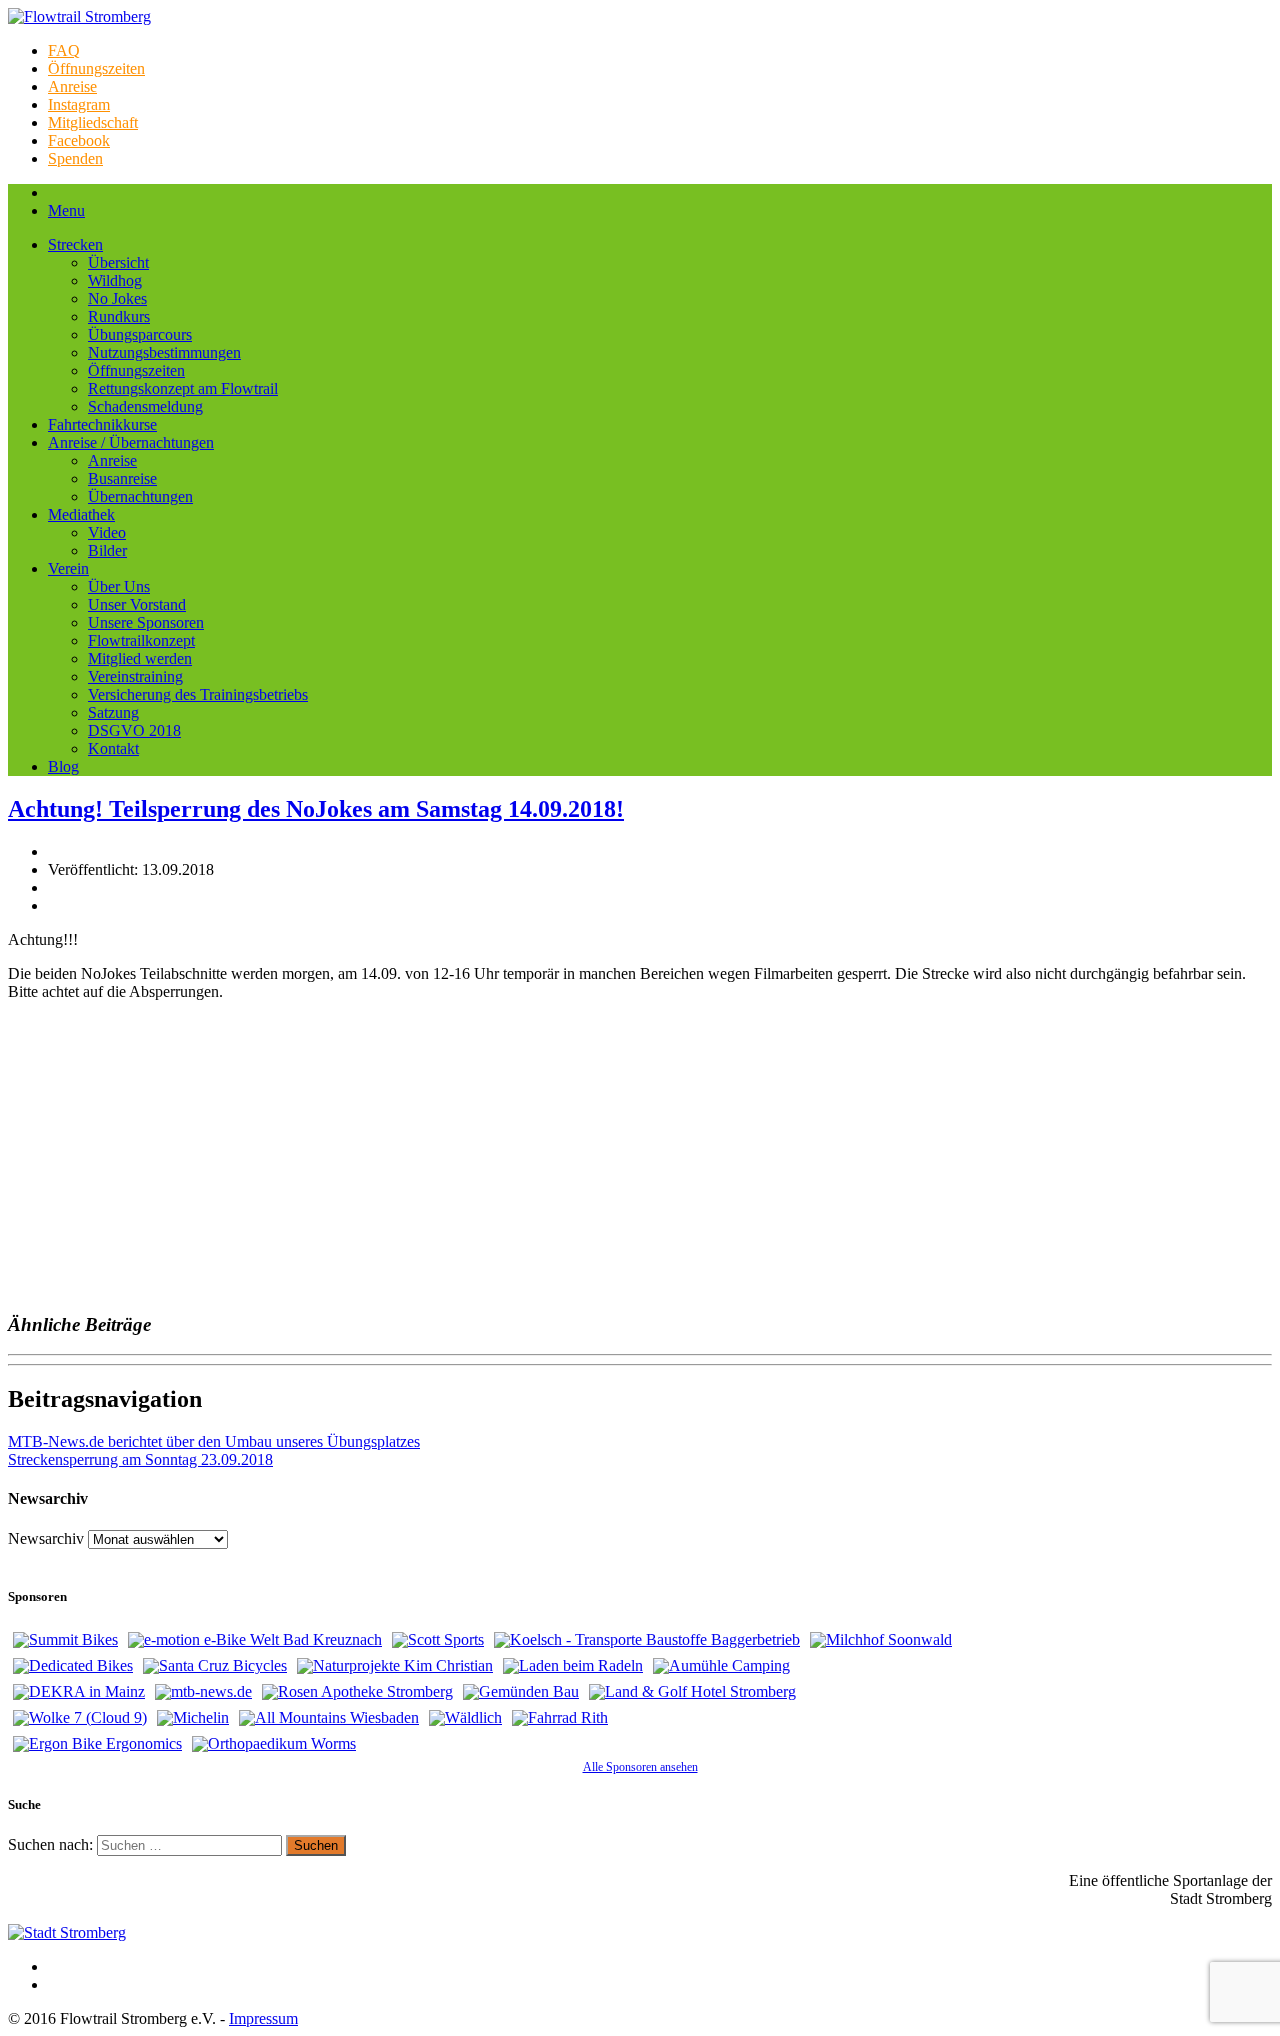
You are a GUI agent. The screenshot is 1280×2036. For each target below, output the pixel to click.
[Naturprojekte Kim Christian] (395, 1666)
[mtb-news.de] (203, 1692)
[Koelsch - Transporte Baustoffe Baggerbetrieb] (647, 1640)
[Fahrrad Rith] (560, 1718)
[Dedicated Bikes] (73, 1666)
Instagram (79, 104)
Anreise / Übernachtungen (131, 442)
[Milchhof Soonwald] (881, 1640)
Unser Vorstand (137, 604)
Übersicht (118, 262)
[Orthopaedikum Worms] (274, 1744)
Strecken (75, 244)
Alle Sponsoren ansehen (640, 1767)
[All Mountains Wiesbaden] (329, 1718)
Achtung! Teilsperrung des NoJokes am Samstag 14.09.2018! (316, 809)
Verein (68, 568)
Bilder (107, 550)
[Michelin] (193, 1718)
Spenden (75, 158)
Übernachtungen (140, 496)
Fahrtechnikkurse (102, 424)
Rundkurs (119, 316)
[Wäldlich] (465, 1718)
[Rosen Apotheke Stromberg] (357, 1692)
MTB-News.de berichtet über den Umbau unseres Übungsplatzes (214, 1441)
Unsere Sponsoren (146, 622)
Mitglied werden (140, 658)
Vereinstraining (135, 676)
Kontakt (113, 748)
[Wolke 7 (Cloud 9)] (80, 1718)
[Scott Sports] (438, 1640)
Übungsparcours (140, 334)
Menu (66, 210)
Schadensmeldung (145, 406)
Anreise (72, 86)
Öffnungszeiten (96, 68)
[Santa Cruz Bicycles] (215, 1666)
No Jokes (117, 298)
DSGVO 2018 (134, 730)
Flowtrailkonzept (141, 640)
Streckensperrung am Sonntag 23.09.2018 (140, 1459)
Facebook (79, 140)
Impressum (263, 2018)
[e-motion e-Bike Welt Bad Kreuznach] (255, 1640)
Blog (63, 766)
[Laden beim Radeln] (573, 1666)
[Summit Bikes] (65, 1640)
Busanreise (122, 478)
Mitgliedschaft (93, 122)
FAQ (64, 50)
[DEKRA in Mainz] (79, 1692)
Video (107, 532)
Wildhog (115, 280)
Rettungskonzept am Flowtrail (183, 388)
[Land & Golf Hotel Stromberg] (692, 1692)
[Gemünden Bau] (521, 1692)
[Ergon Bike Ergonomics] (97, 1744)
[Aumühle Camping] (721, 1666)
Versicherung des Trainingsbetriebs (198, 694)
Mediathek (81, 514)
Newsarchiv (46, 1538)
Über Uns (119, 586)
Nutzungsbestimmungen (164, 352)
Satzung (113, 712)
